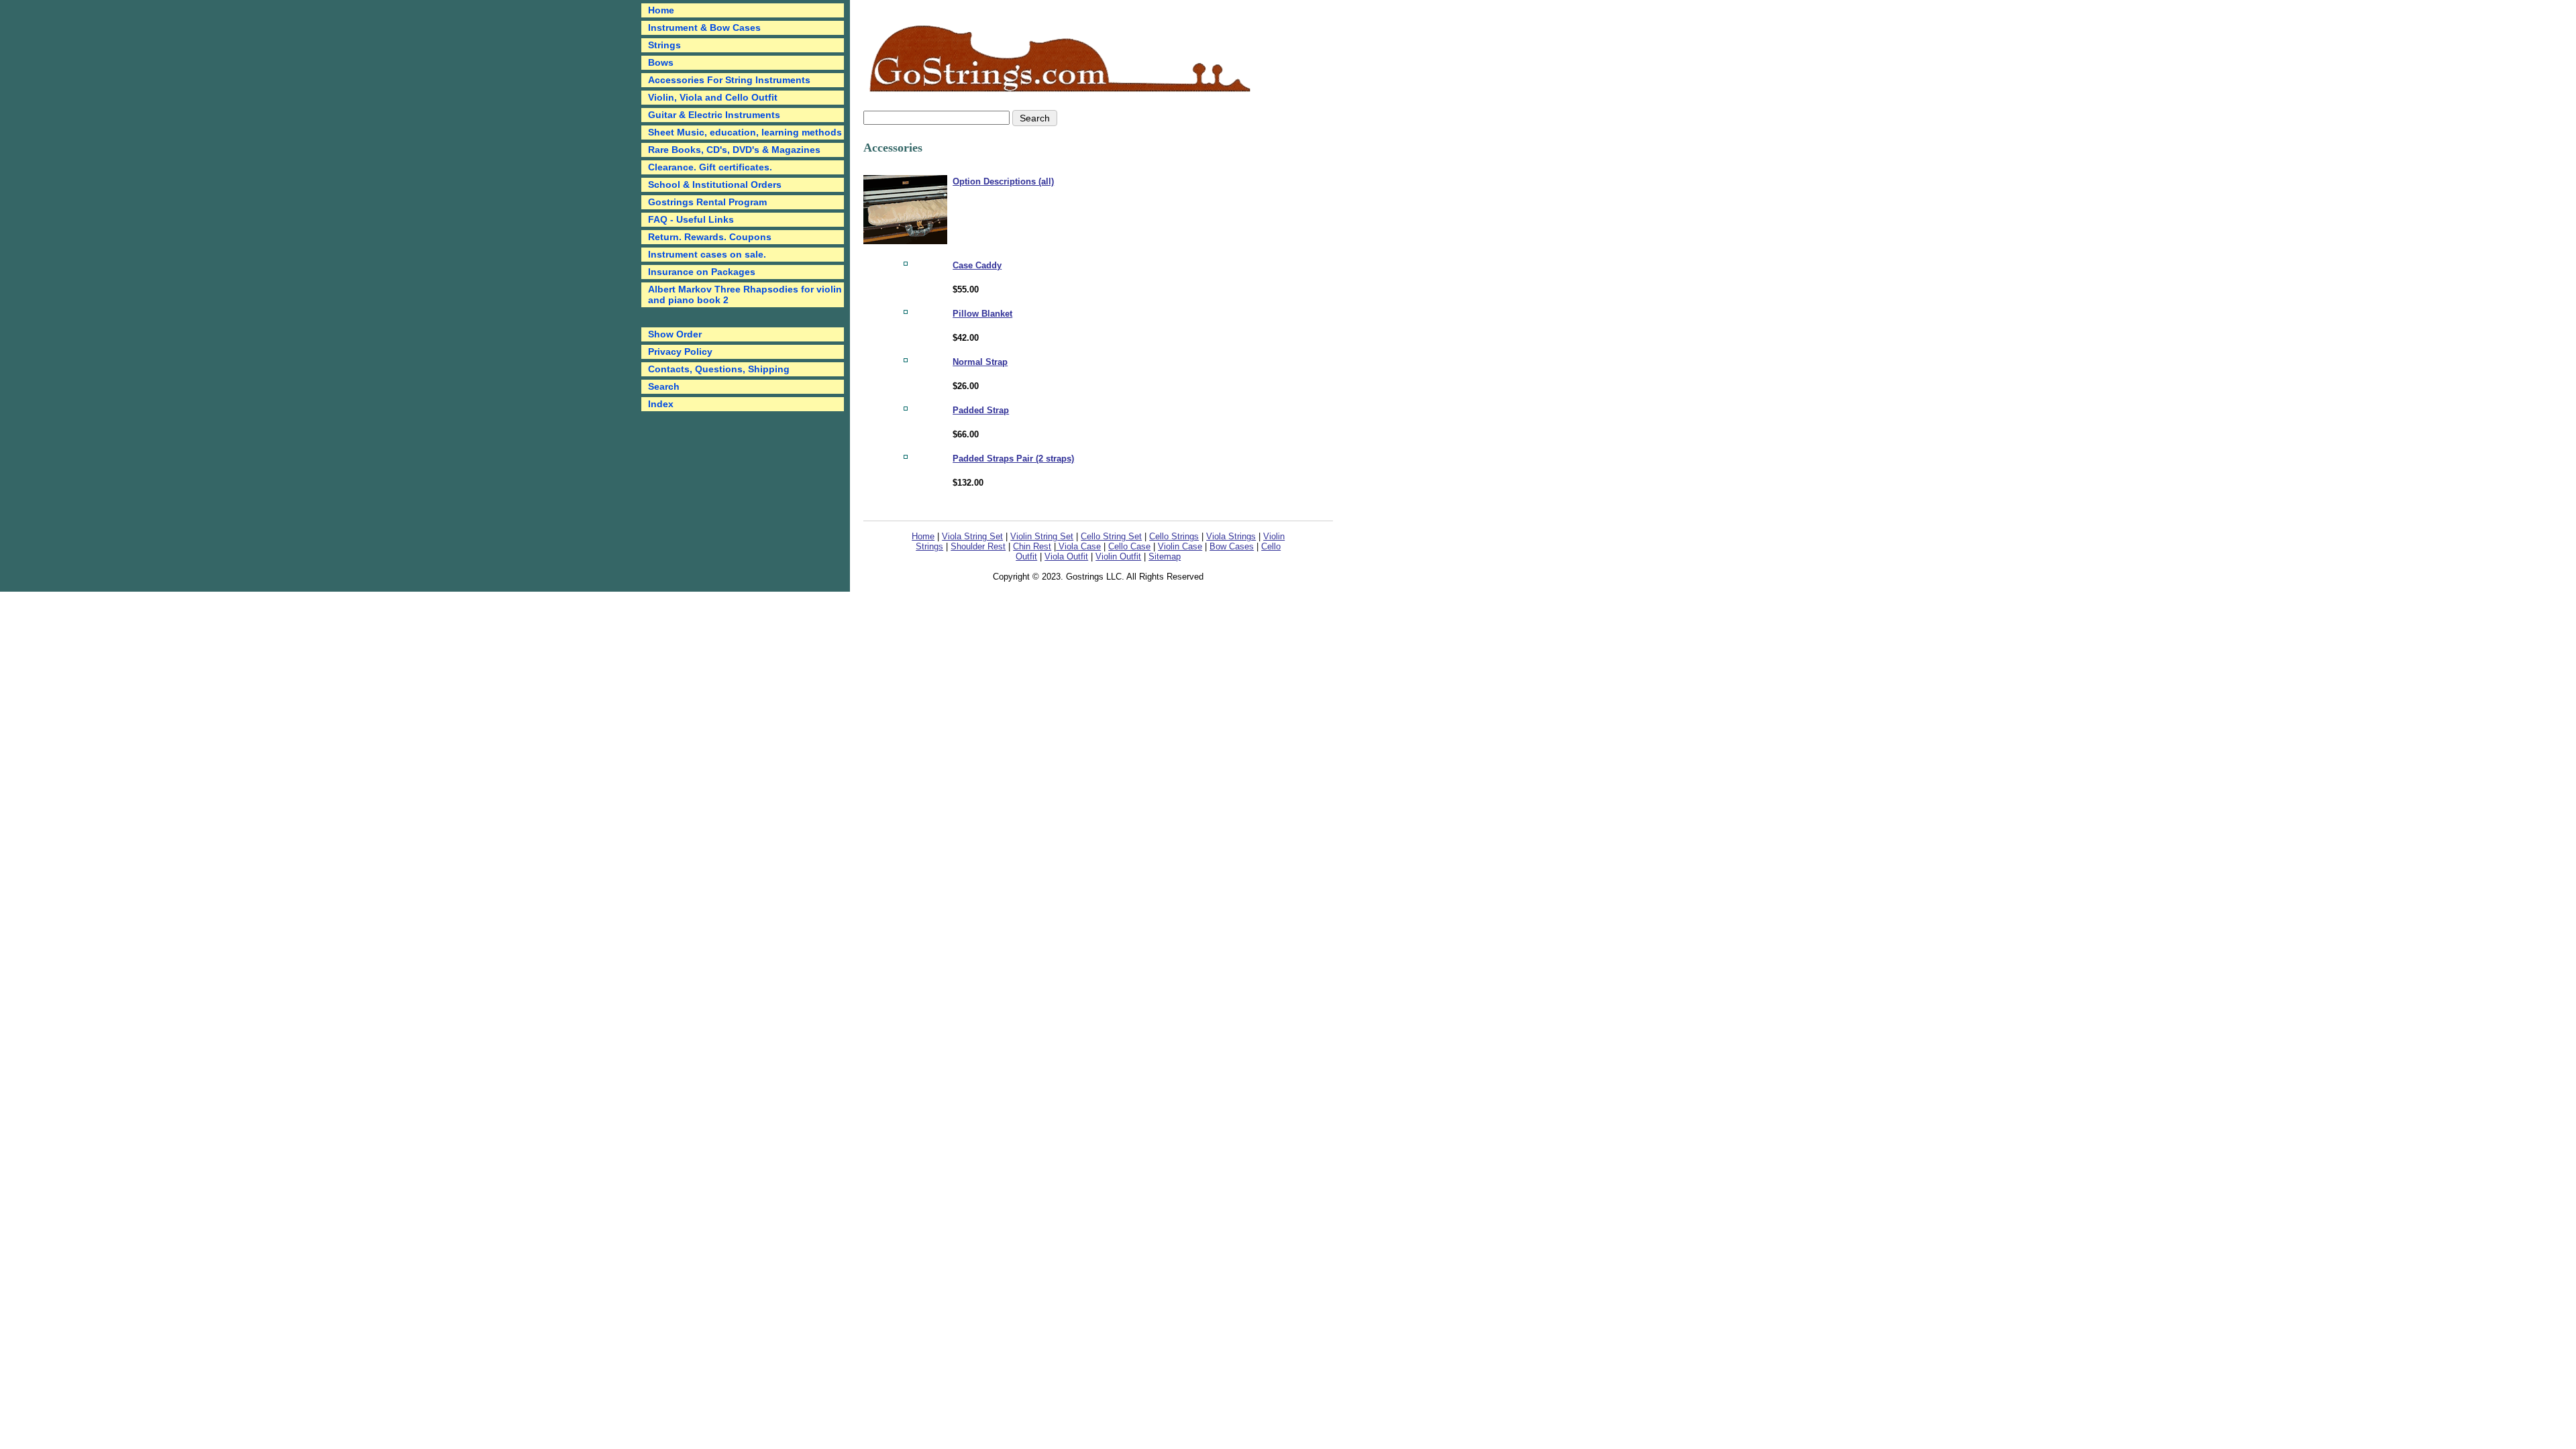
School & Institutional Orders (715, 184)
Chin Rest (1032, 546)
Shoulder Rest (978, 546)
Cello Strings (1174, 536)
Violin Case (1180, 546)
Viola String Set (972, 536)
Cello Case (1129, 546)
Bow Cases (1232, 546)
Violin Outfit (1118, 556)
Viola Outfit (1066, 556)
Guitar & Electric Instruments (714, 115)
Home (923, 536)
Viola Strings (1231, 536)
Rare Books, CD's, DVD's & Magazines (734, 150)
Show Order (675, 334)
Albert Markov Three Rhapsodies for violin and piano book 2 (745, 294)
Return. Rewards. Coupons (710, 237)
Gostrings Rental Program (707, 202)
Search (664, 386)
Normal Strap (980, 362)
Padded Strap (981, 410)
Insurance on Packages (702, 272)
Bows (661, 62)
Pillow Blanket (982, 314)
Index (661, 404)
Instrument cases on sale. (707, 254)
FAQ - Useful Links (691, 219)
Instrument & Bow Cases (704, 28)
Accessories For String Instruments (729, 80)
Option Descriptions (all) (1003, 181)
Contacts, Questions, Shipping (719, 369)
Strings (664, 45)
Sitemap (1165, 556)
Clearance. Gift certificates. (710, 167)
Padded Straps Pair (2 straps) (1013, 459)
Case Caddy (977, 265)
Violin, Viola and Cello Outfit (713, 97)
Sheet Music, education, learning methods (745, 132)
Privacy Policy (680, 352)
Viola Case (1078, 546)
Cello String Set (1111, 536)
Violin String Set (1042, 536)
